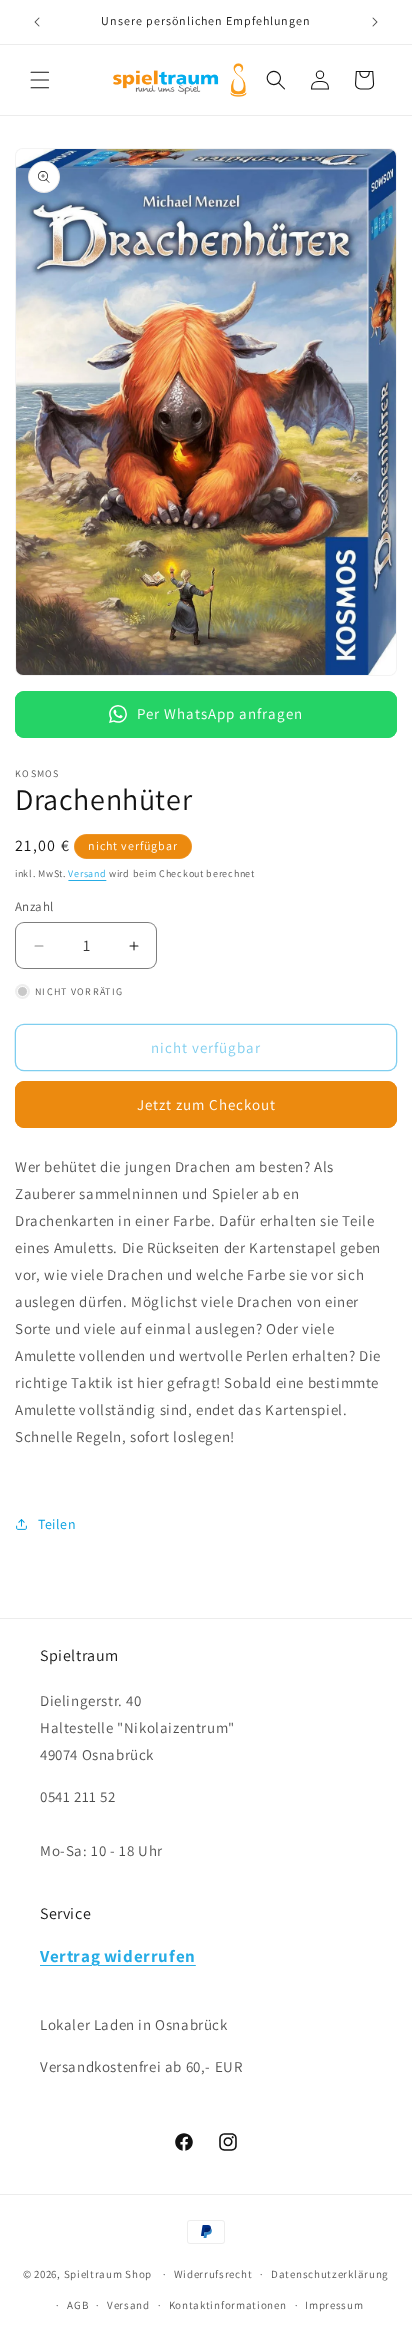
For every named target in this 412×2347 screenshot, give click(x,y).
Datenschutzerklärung (330, 2274)
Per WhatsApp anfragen (220, 713)
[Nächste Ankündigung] (375, 22)
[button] (40, 80)
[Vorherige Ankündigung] (37, 22)
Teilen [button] (57, 1524)
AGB (77, 2305)
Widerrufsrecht (213, 2274)
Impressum (334, 2305)
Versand (87, 873)
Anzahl (34, 906)
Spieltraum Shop (108, 2274)
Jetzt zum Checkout (206, 1104)
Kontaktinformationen (228, 2305)
